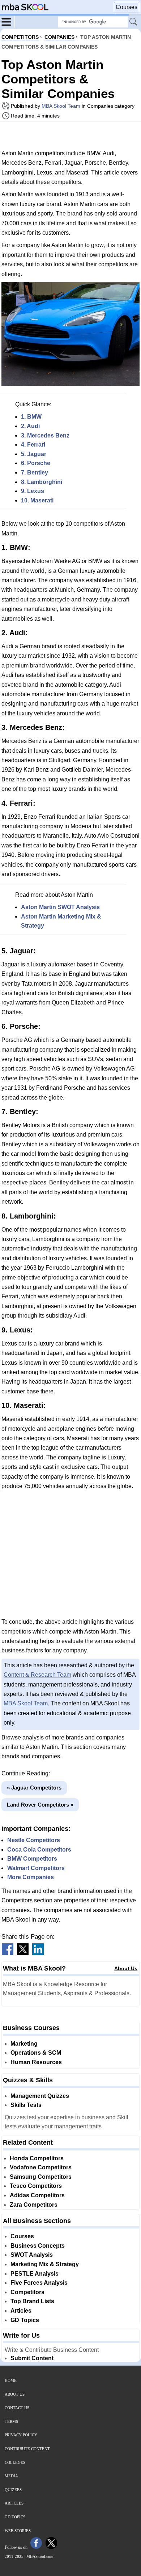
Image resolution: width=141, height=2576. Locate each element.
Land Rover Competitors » (40, 1805)
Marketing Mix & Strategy (45, 2264)
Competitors (27, 2292)
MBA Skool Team (61, 106)
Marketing (24, 2044)
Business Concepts (38, 2246)
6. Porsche (36, 463)
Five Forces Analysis (39, 2283)
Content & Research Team (37, 1675)
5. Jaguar (34, 454)
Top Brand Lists (32, 2301)
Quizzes (13, 2490)
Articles (21, 2311)
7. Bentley (35, 473)
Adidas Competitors (37, 2195)
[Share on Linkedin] (38, 1953)
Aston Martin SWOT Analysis (60, 907)
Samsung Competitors (41, 2177)
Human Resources (36, 2062)
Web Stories (18, 2531)
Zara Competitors (34, 2205)
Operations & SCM (36, 2053)
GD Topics (25, 2320)
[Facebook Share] (8, 1953)
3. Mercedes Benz (45, 436)
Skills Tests (26, 2105)
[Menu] (8, 21)
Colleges (15, 2462)
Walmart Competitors (36, 1868)
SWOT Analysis (32, 2255)
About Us (126, 1968)
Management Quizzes (40, 2096)
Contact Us (17, 2408)
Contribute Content (27, 2449)
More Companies (31, 1877)
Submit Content (32, 2358)
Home (11, 2380)
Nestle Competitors (34, 1840)
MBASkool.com (40, 2556)
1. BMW (31, 417)
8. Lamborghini (42, 482)
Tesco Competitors (36, 2186)
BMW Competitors (32, 1859)
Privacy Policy (21, 2435)
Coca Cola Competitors (39, 1850)
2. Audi (30, 426)
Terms (11, 2421)
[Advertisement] (70, 135)
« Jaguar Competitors (34, 1788)
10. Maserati (37, 500)
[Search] (134, 22)
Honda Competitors (37, 2158)
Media (11, 2476)
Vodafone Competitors (41, 2167)
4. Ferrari (33, 445)
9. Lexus (33, 491)
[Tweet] (23, 1953)
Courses (127, 7)
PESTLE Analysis (35, 2274)
